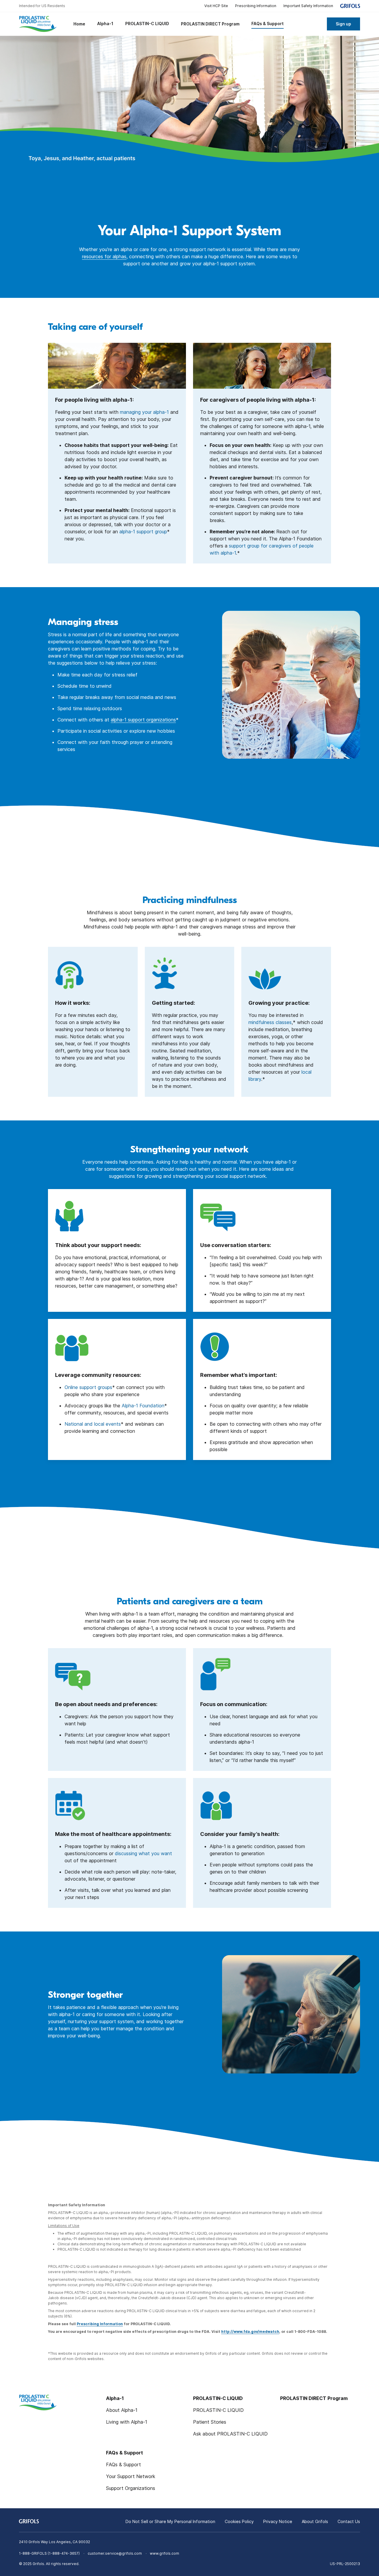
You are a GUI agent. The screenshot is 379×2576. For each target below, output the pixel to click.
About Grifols (315, 2521)
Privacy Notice (278, 2521)
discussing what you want (143, 1853)
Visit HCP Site (216, 6)
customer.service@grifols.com (115, 2553)
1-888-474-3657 (64, 2553)
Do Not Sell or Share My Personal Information (170, 2521)
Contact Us (349, 2521)
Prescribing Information (256, 6)
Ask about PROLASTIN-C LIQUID (230, 2434)
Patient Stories (210, 2422)
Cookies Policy (239, 2521)
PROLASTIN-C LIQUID (218, 2410)
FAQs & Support (123, 2464)
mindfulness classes (270, 1022)
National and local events (93, 1424)
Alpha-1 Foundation (143, 1406)
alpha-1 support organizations (143, 720)
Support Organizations (131, 2488)
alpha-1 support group (143, 532)
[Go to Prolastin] (40, 24)
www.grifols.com (164, 2553)
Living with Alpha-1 (127, 2422)
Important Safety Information (308, 6)
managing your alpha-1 (144, 412)
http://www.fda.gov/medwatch (250, 2332)
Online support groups (88, 1387)
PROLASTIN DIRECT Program (314, 2398)
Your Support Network (131, 2476)
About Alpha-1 (122, 2410)
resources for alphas (104, 256)
